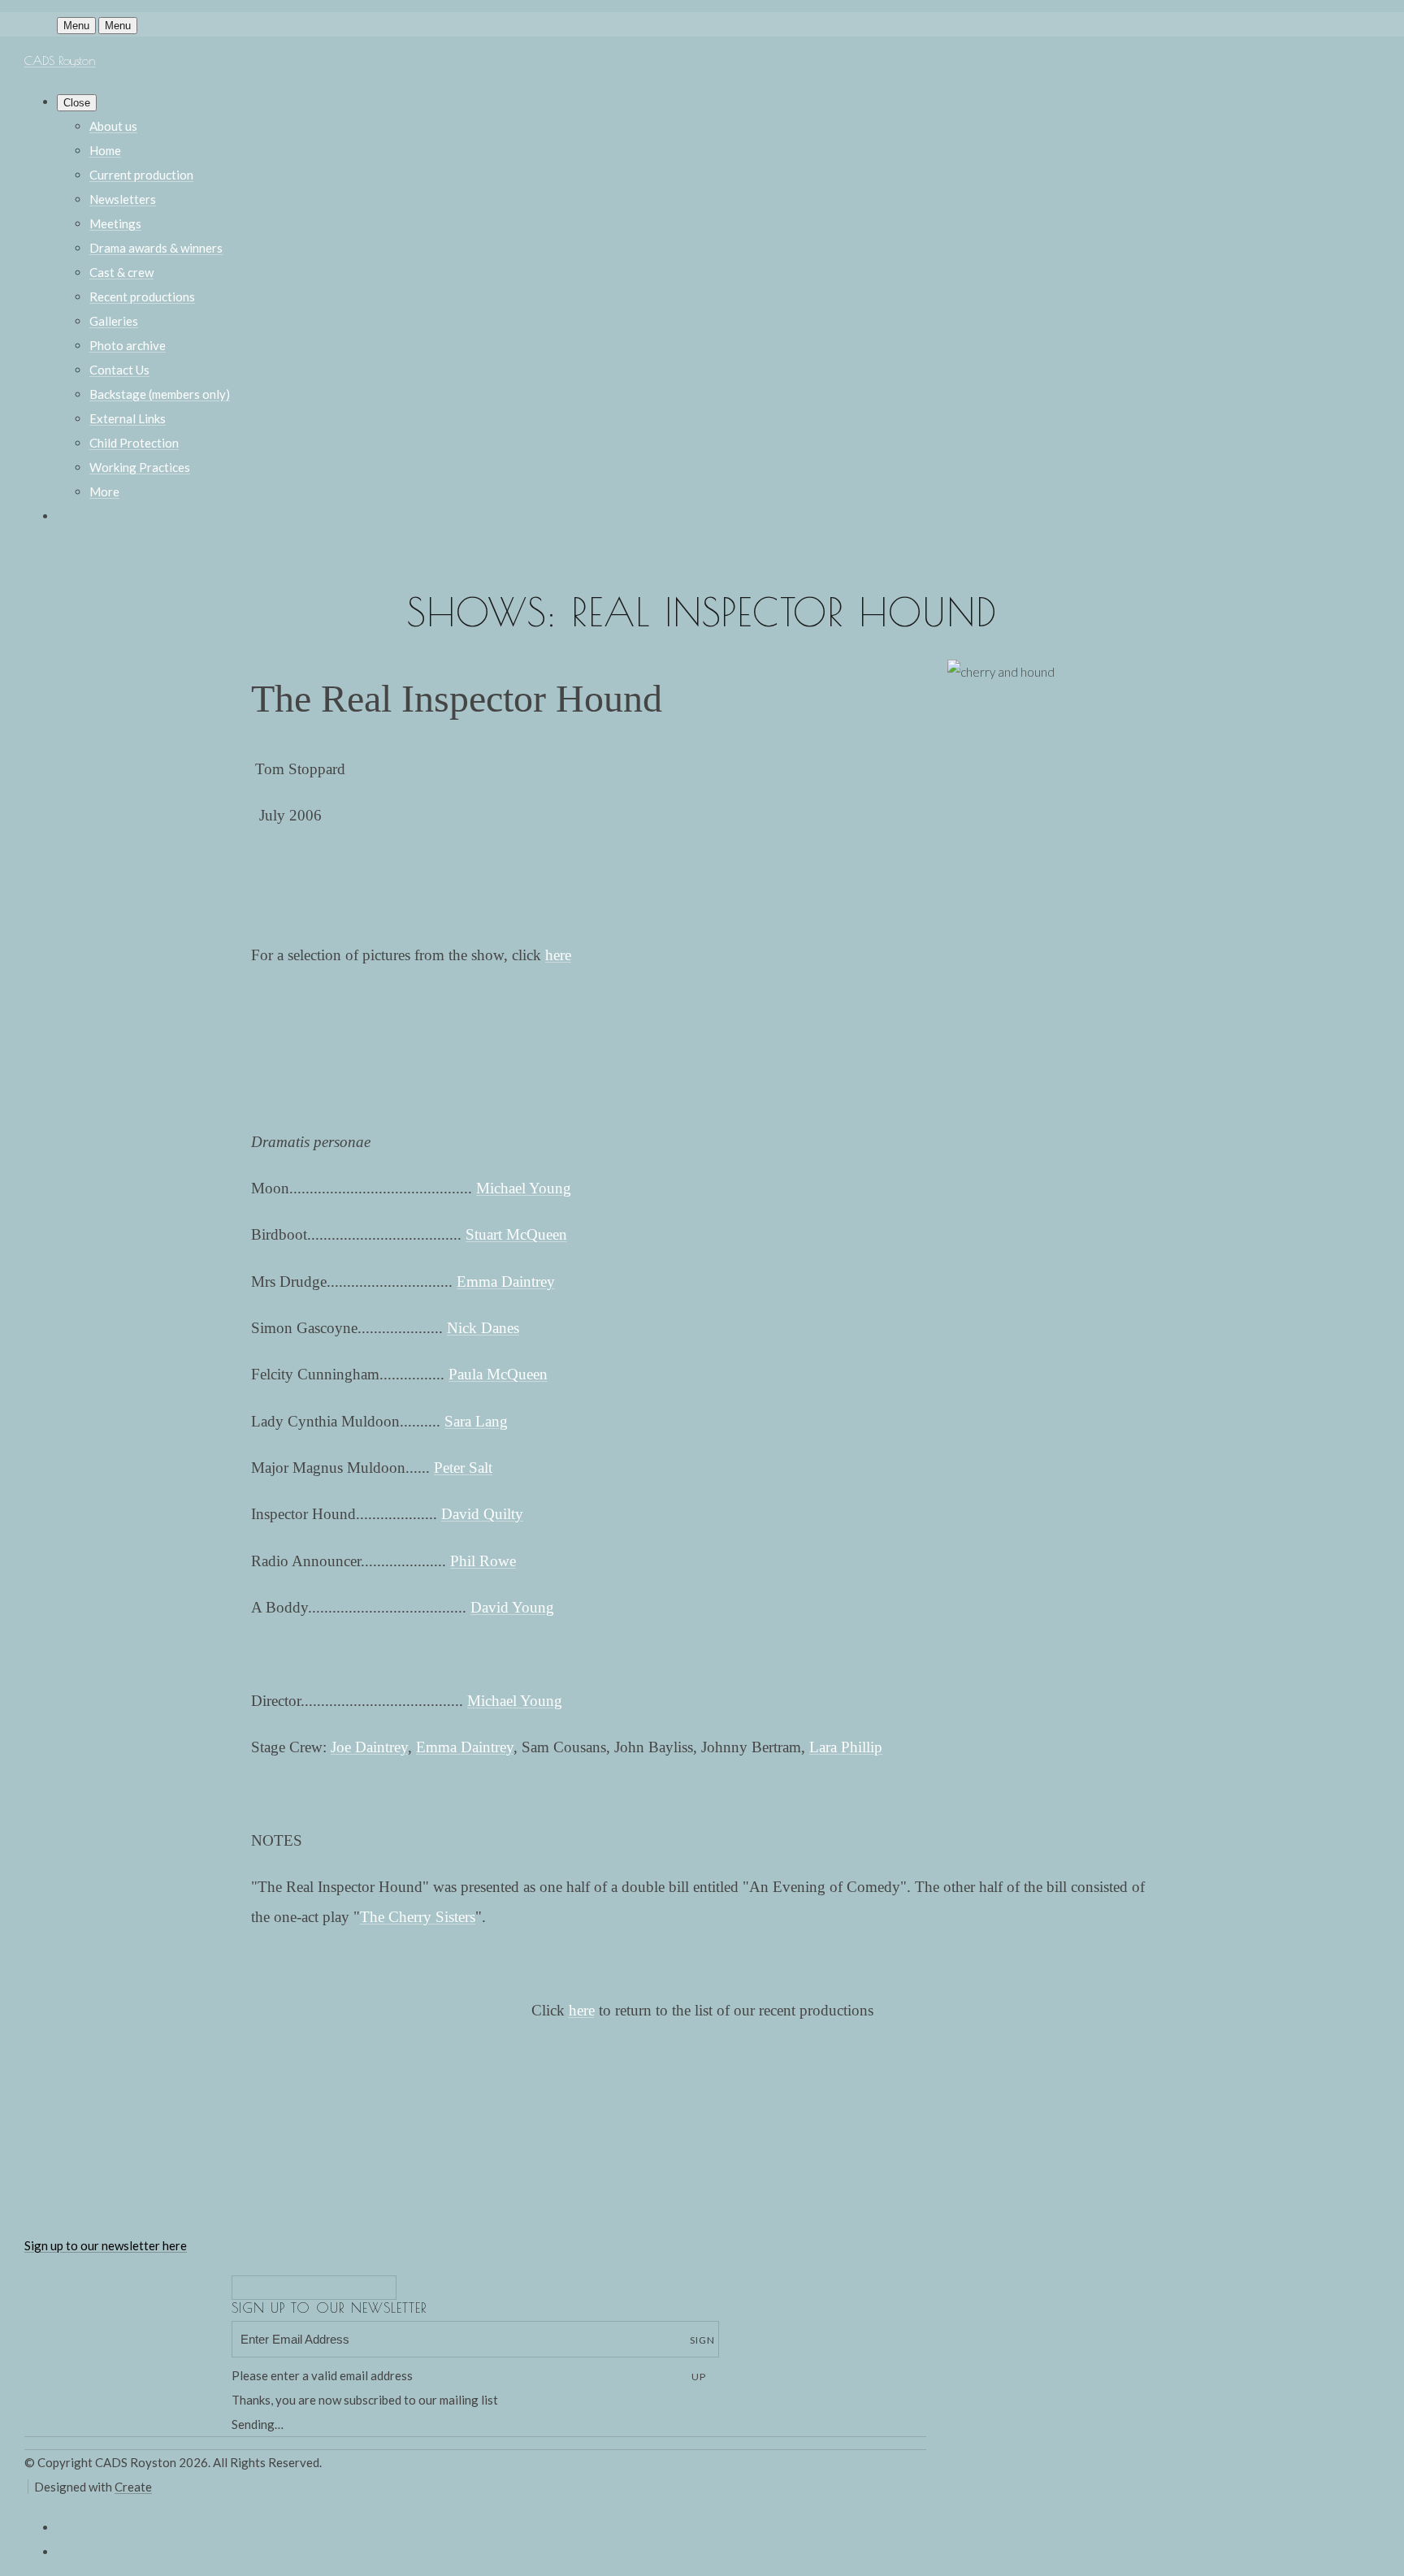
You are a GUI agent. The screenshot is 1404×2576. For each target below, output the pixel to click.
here (558, 955)
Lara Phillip (846, 1747)
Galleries (114, 321)
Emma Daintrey (506, 1282)
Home (105, 150)
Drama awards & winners (156, 248)
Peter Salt (463, 1468)
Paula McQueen (498, 1374)
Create (133, 2487)
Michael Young (524, 1188)
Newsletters (123, 199)
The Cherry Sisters (418, 1917)
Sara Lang (476, 1421)
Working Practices (140, 467)
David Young (512, 1607)
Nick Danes (483, 1328)
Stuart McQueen (516, 1234)
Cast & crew (121, 272)
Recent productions (142, 297)
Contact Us (119, 370)
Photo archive (128, 345)
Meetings (115, 223)
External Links (128, 418)
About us (113, 126)
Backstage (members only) (160, 394)
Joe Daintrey (369, 1747)
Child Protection (134, 443)
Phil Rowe (483, 1561)
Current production (141, 175)
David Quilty (482, 1514)
